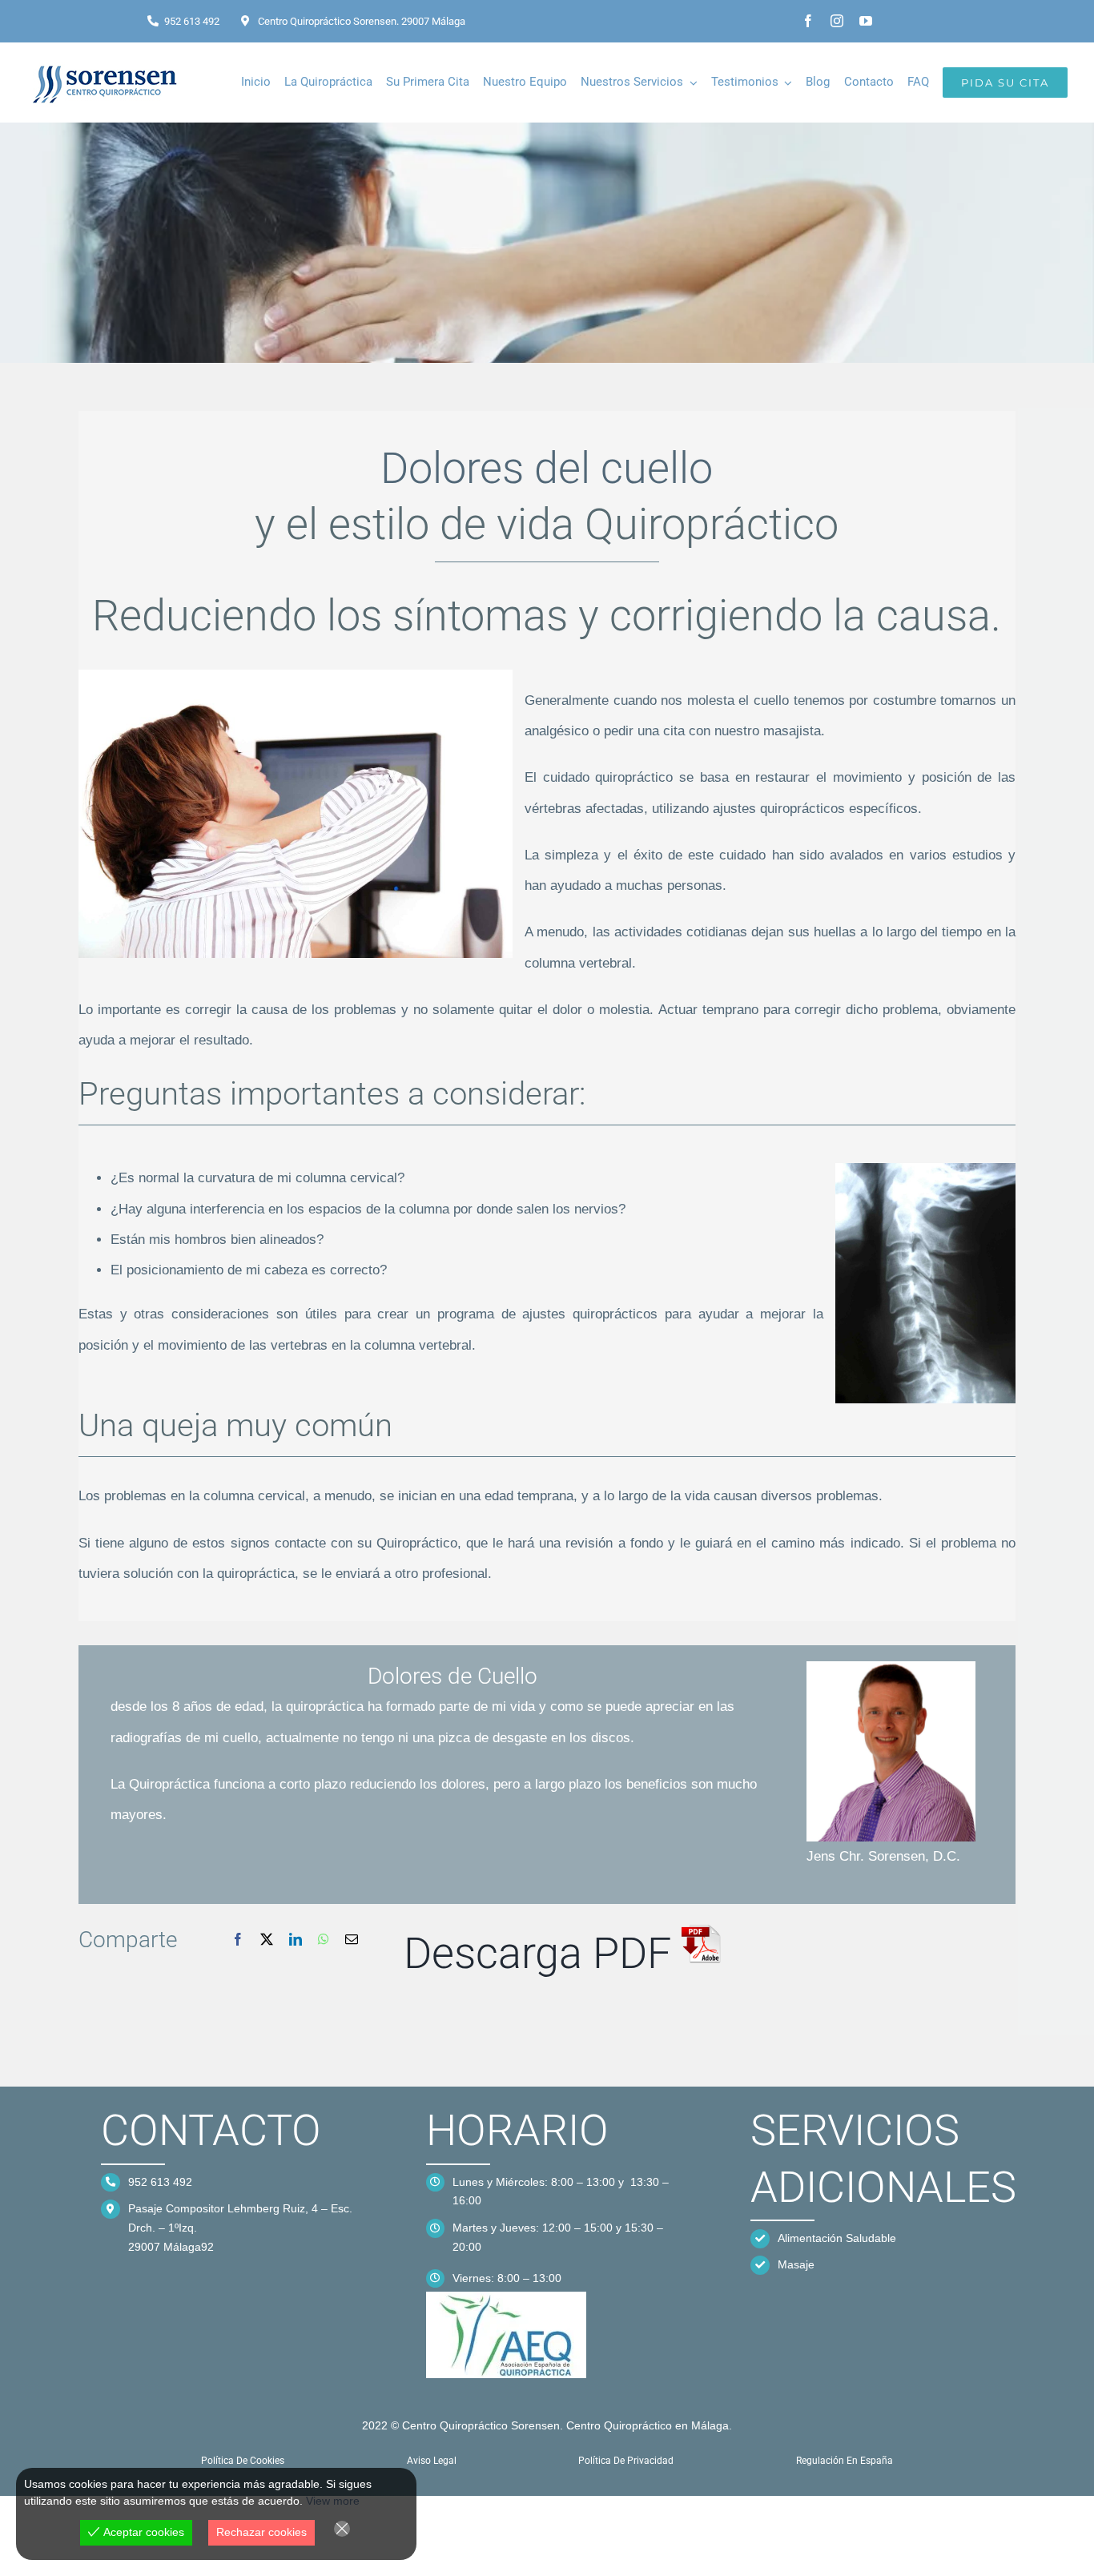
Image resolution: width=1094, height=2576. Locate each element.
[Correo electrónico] (352, 1940)
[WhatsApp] (324, 1940)
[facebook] (808, 21)
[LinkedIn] (296, 1940)
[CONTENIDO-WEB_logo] (506, 2298)
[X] (267, 1940)
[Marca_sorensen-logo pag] (107, 63)
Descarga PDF (543, 1953)
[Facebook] (238, 1940)
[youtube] (866, 21)
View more (333, 2501)
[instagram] (837, 21)
